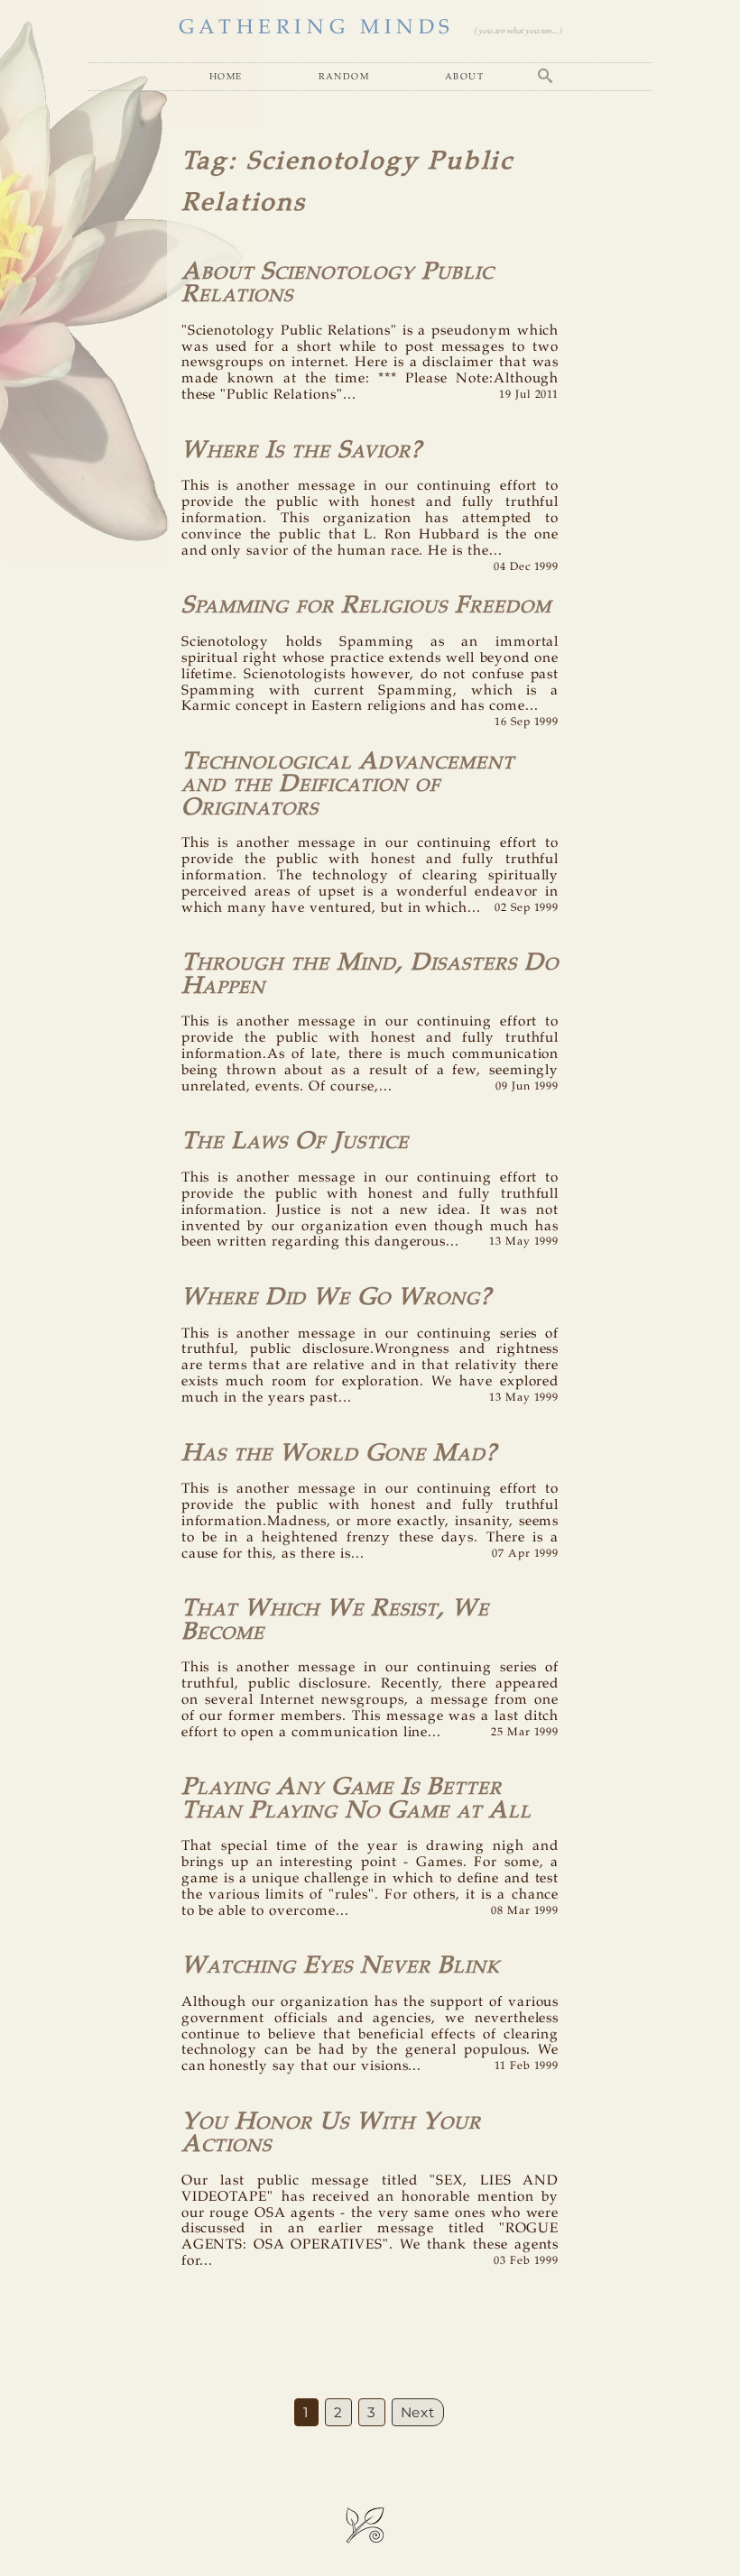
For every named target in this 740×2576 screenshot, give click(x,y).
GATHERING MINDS (317, 28)
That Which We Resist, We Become (335, 1620)
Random (344, 76)
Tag (205, 162)
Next (418, 2412)
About (464, 76)
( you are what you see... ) (518, 31)
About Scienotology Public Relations (338, 283)
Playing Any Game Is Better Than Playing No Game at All (356, 1799)
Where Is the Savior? (302, 451)
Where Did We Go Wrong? (337, 1297)
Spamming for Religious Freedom (366, 606)
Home (226, 76)
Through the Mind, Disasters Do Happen (370, 974)
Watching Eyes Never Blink (341, 1966)
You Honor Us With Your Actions (331, 2133)
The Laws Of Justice (295, 1141)
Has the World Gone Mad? (339, 1454)
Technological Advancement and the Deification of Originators (348, 785)
